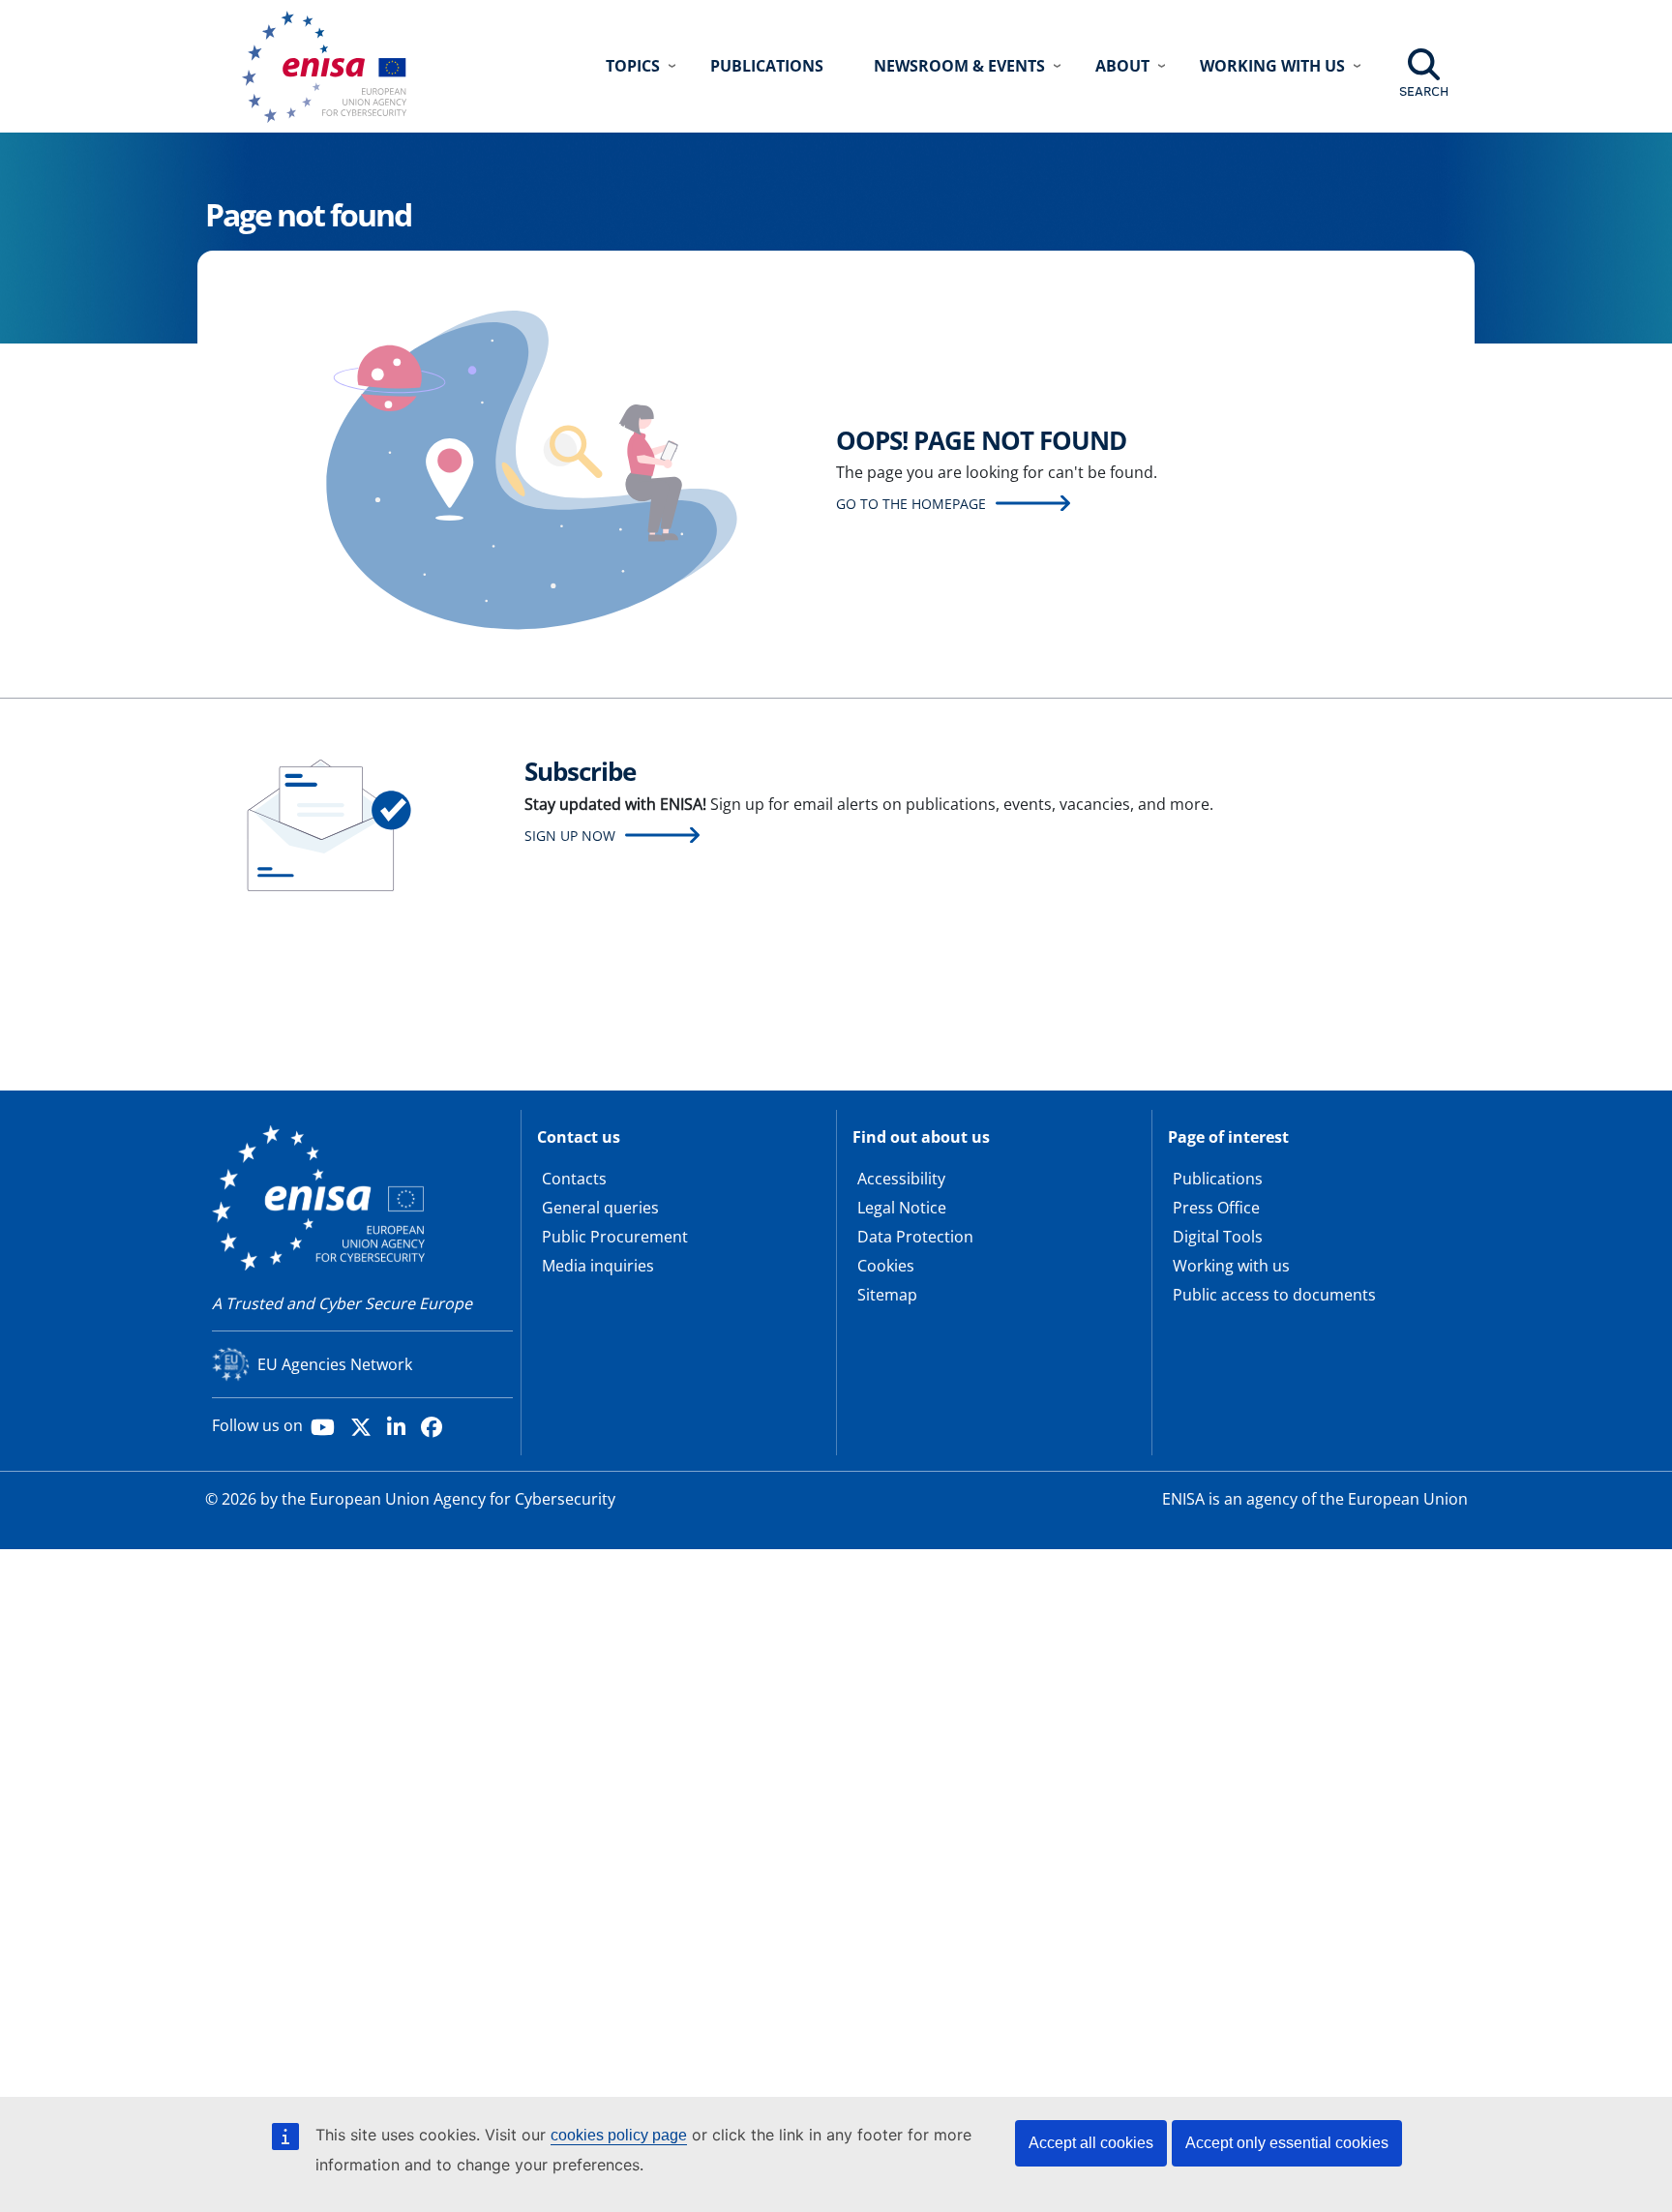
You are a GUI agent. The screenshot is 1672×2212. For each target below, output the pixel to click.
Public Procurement (615, 1237)
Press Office (1216, 1208)
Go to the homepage (911, 504)
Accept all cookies (1091, 2143)
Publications (767, 66)
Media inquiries (598, 1266)
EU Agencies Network (335, 1364)
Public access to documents (1274, 1295)
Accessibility (901, 1179)
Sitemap (887, 1295)
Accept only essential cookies (1287, 2143)
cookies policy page (619, 2135)
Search (1424, 91)
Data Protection (915, 1237)
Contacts (574, 1179)
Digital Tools (1218, 1237)
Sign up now (570, 836)
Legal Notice (902, 1208)
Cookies (886, 1266)
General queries (600, 1208)
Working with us (1231, 1266)
